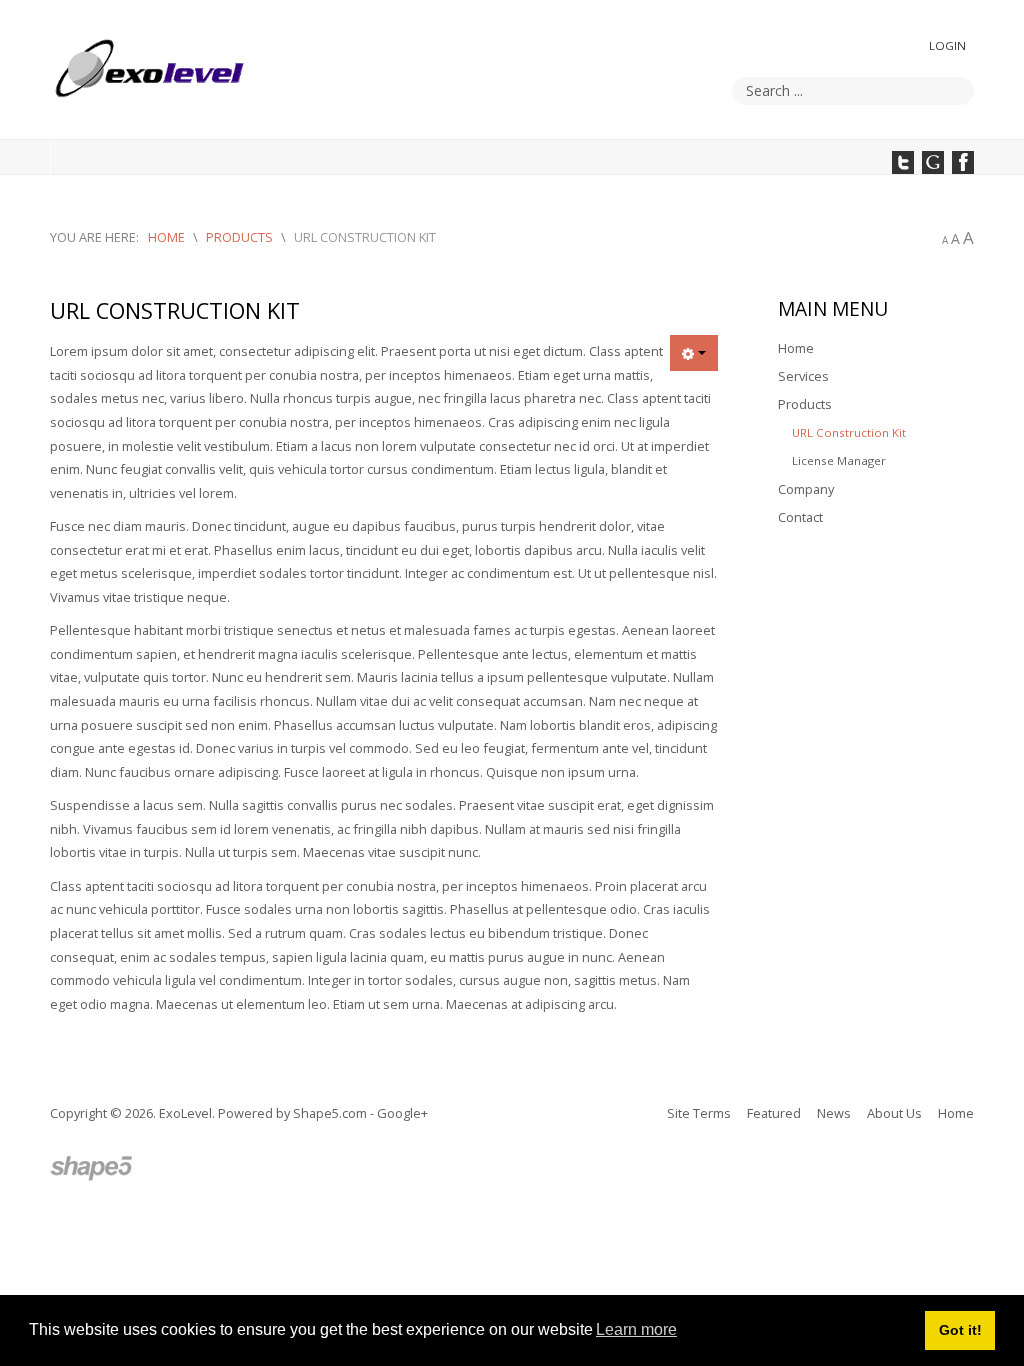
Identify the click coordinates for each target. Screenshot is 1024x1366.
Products (805, 404)
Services (803, 376)
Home (796, 348)
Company (806, 489)
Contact (800, 517)
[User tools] (694, 353)
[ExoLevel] (92, 1168)
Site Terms (699, 1113)
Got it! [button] (960, 1330)
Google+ (402, 1113)
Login (947, 45)
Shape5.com (330, 1113)
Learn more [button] (636, 1329)
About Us (894, 1113)
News (834, 1113)
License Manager (839, 460)
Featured (774, 1113)
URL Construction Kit (849, 432)
